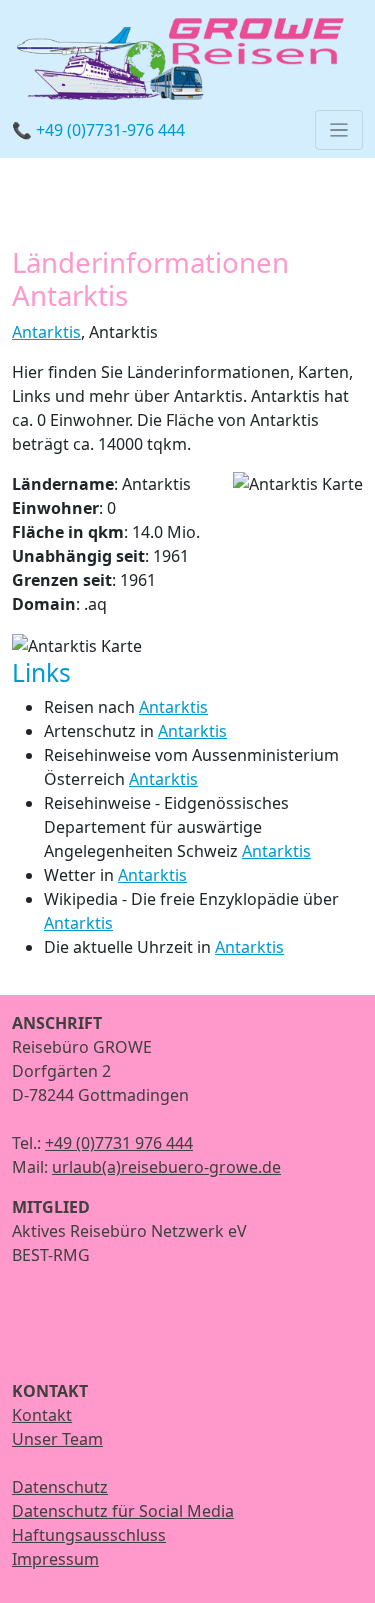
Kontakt (42, 1415)
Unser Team (57, 1439)
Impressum (55, 1559)
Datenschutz (60, 1487)
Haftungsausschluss (89, 1535)
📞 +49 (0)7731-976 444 (98, 130)
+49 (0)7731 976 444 (119, 1143)
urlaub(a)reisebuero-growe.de (166, 1167)
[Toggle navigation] (339, 130)
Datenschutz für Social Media (123, 1511)
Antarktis (46, 332)
